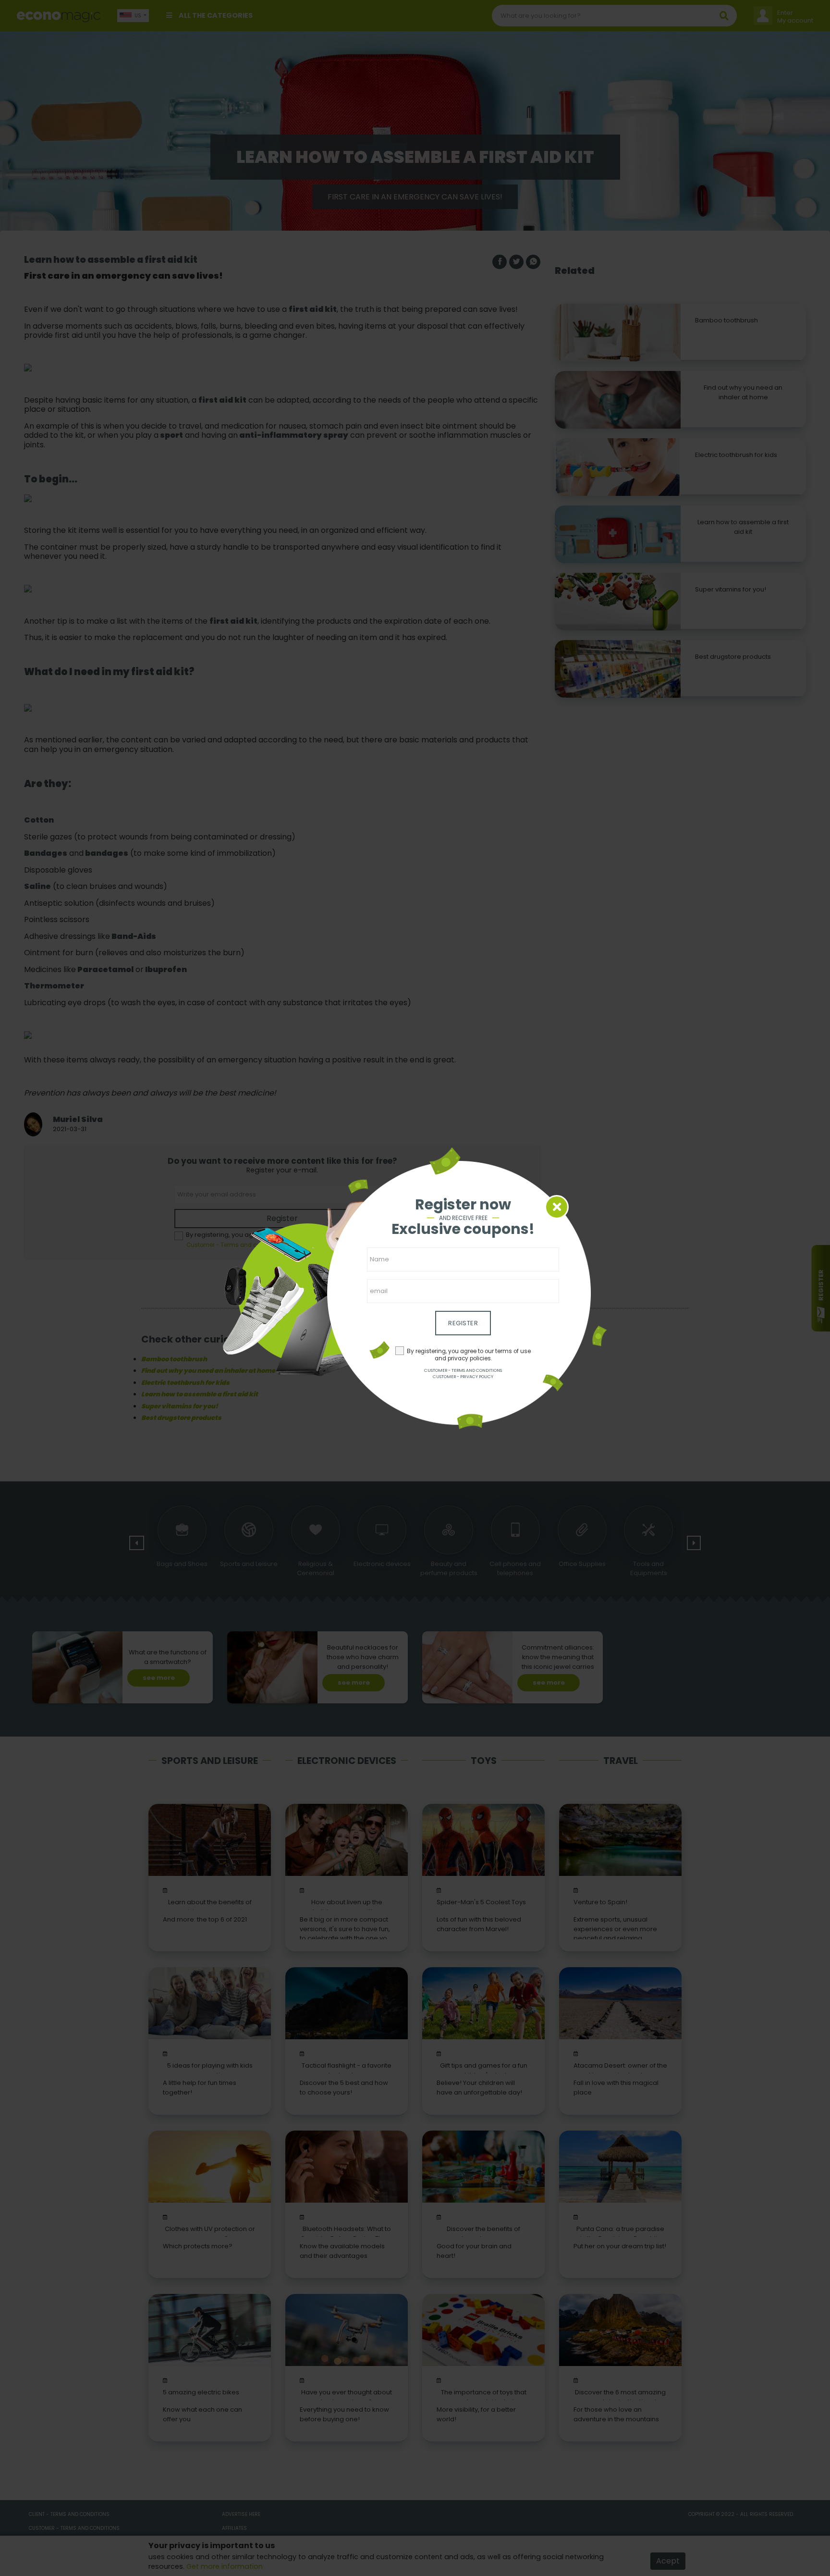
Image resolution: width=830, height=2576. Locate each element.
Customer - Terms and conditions (463, 1370)
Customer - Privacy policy (463, 1377)
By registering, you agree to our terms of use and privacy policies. (469, 1355)
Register (463, 1323)
